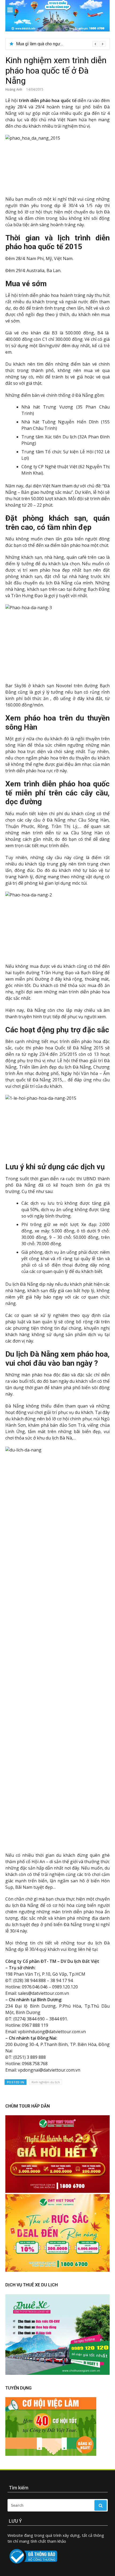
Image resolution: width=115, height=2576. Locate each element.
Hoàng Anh (14, 89)
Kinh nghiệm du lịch (46, 2082)
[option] (61, 44)
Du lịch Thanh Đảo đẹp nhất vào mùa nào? (55, 44)
